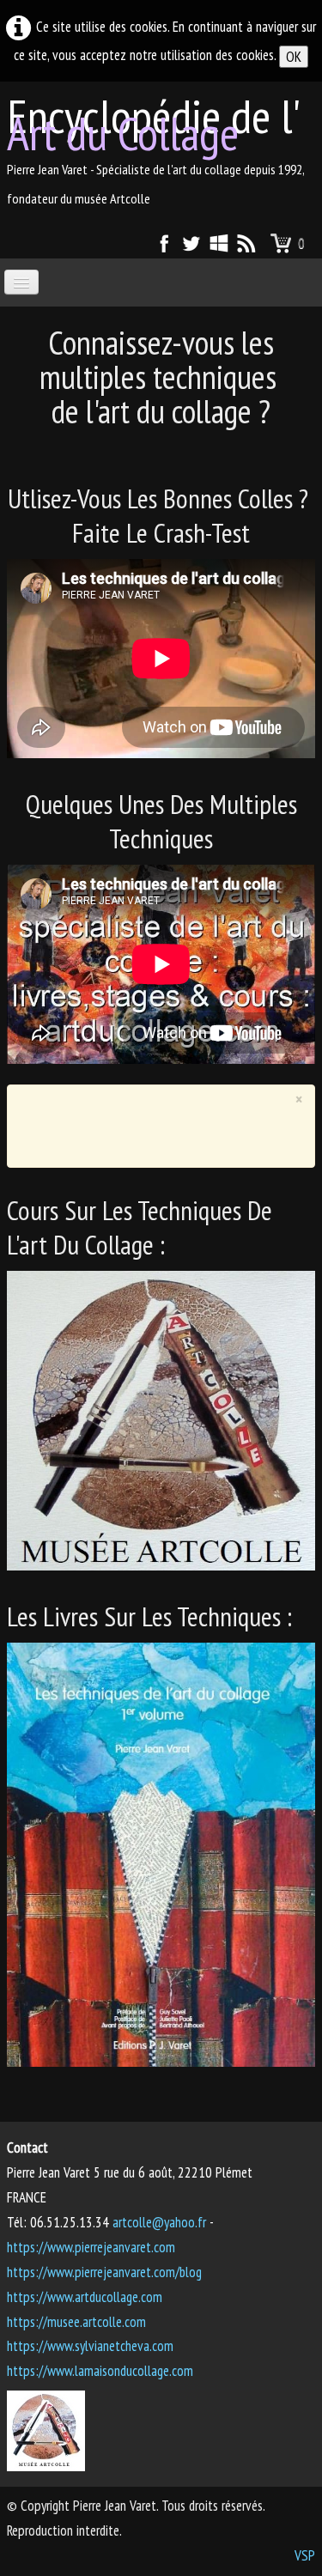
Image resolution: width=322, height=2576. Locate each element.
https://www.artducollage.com (85, 2297)
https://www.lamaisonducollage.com (100, 2371)
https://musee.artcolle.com (76, 2322)
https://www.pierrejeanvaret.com (91, 2247)
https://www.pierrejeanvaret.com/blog (104, 2272)
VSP (305, 2555)
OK (294, 57)
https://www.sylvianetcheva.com (90, 2346)
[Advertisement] (171, 1131)
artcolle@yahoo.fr (159, 2222)
